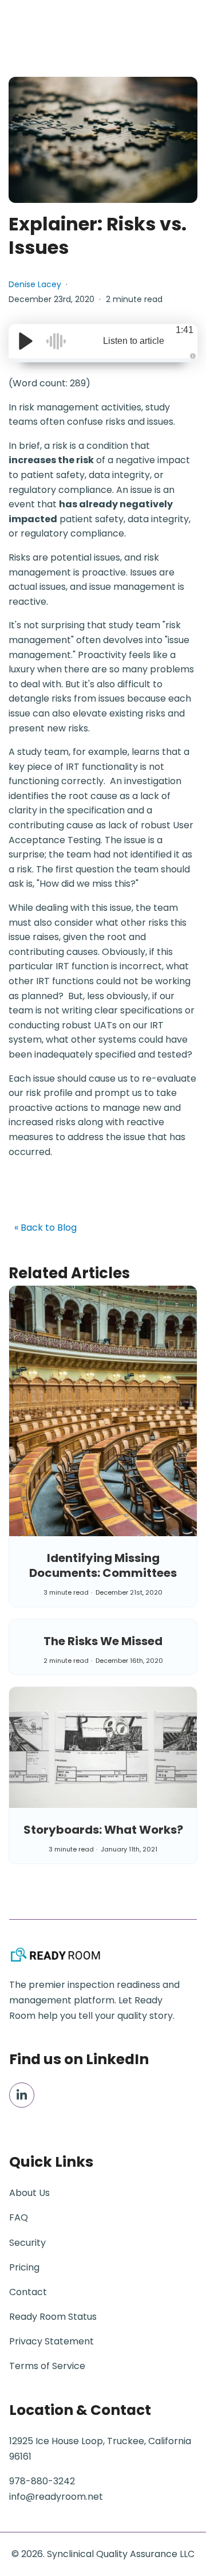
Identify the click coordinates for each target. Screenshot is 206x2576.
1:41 (185, 330)
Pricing (24, 2267)
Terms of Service (47, 2366)
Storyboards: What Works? (103, 1830)
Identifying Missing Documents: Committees (103, 1565)
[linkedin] (22, 2095)
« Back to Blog (45, 1228)
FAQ (19, 2217)
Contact (28, 2292)
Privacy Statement (51, 2341)
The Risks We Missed (103, 1641)
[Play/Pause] (26, 341)
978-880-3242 (42, 2481)
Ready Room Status (53, 2317)
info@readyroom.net (56, 2497)
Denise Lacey (35, 284)
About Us (29, 2193)
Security (27, 2243)
